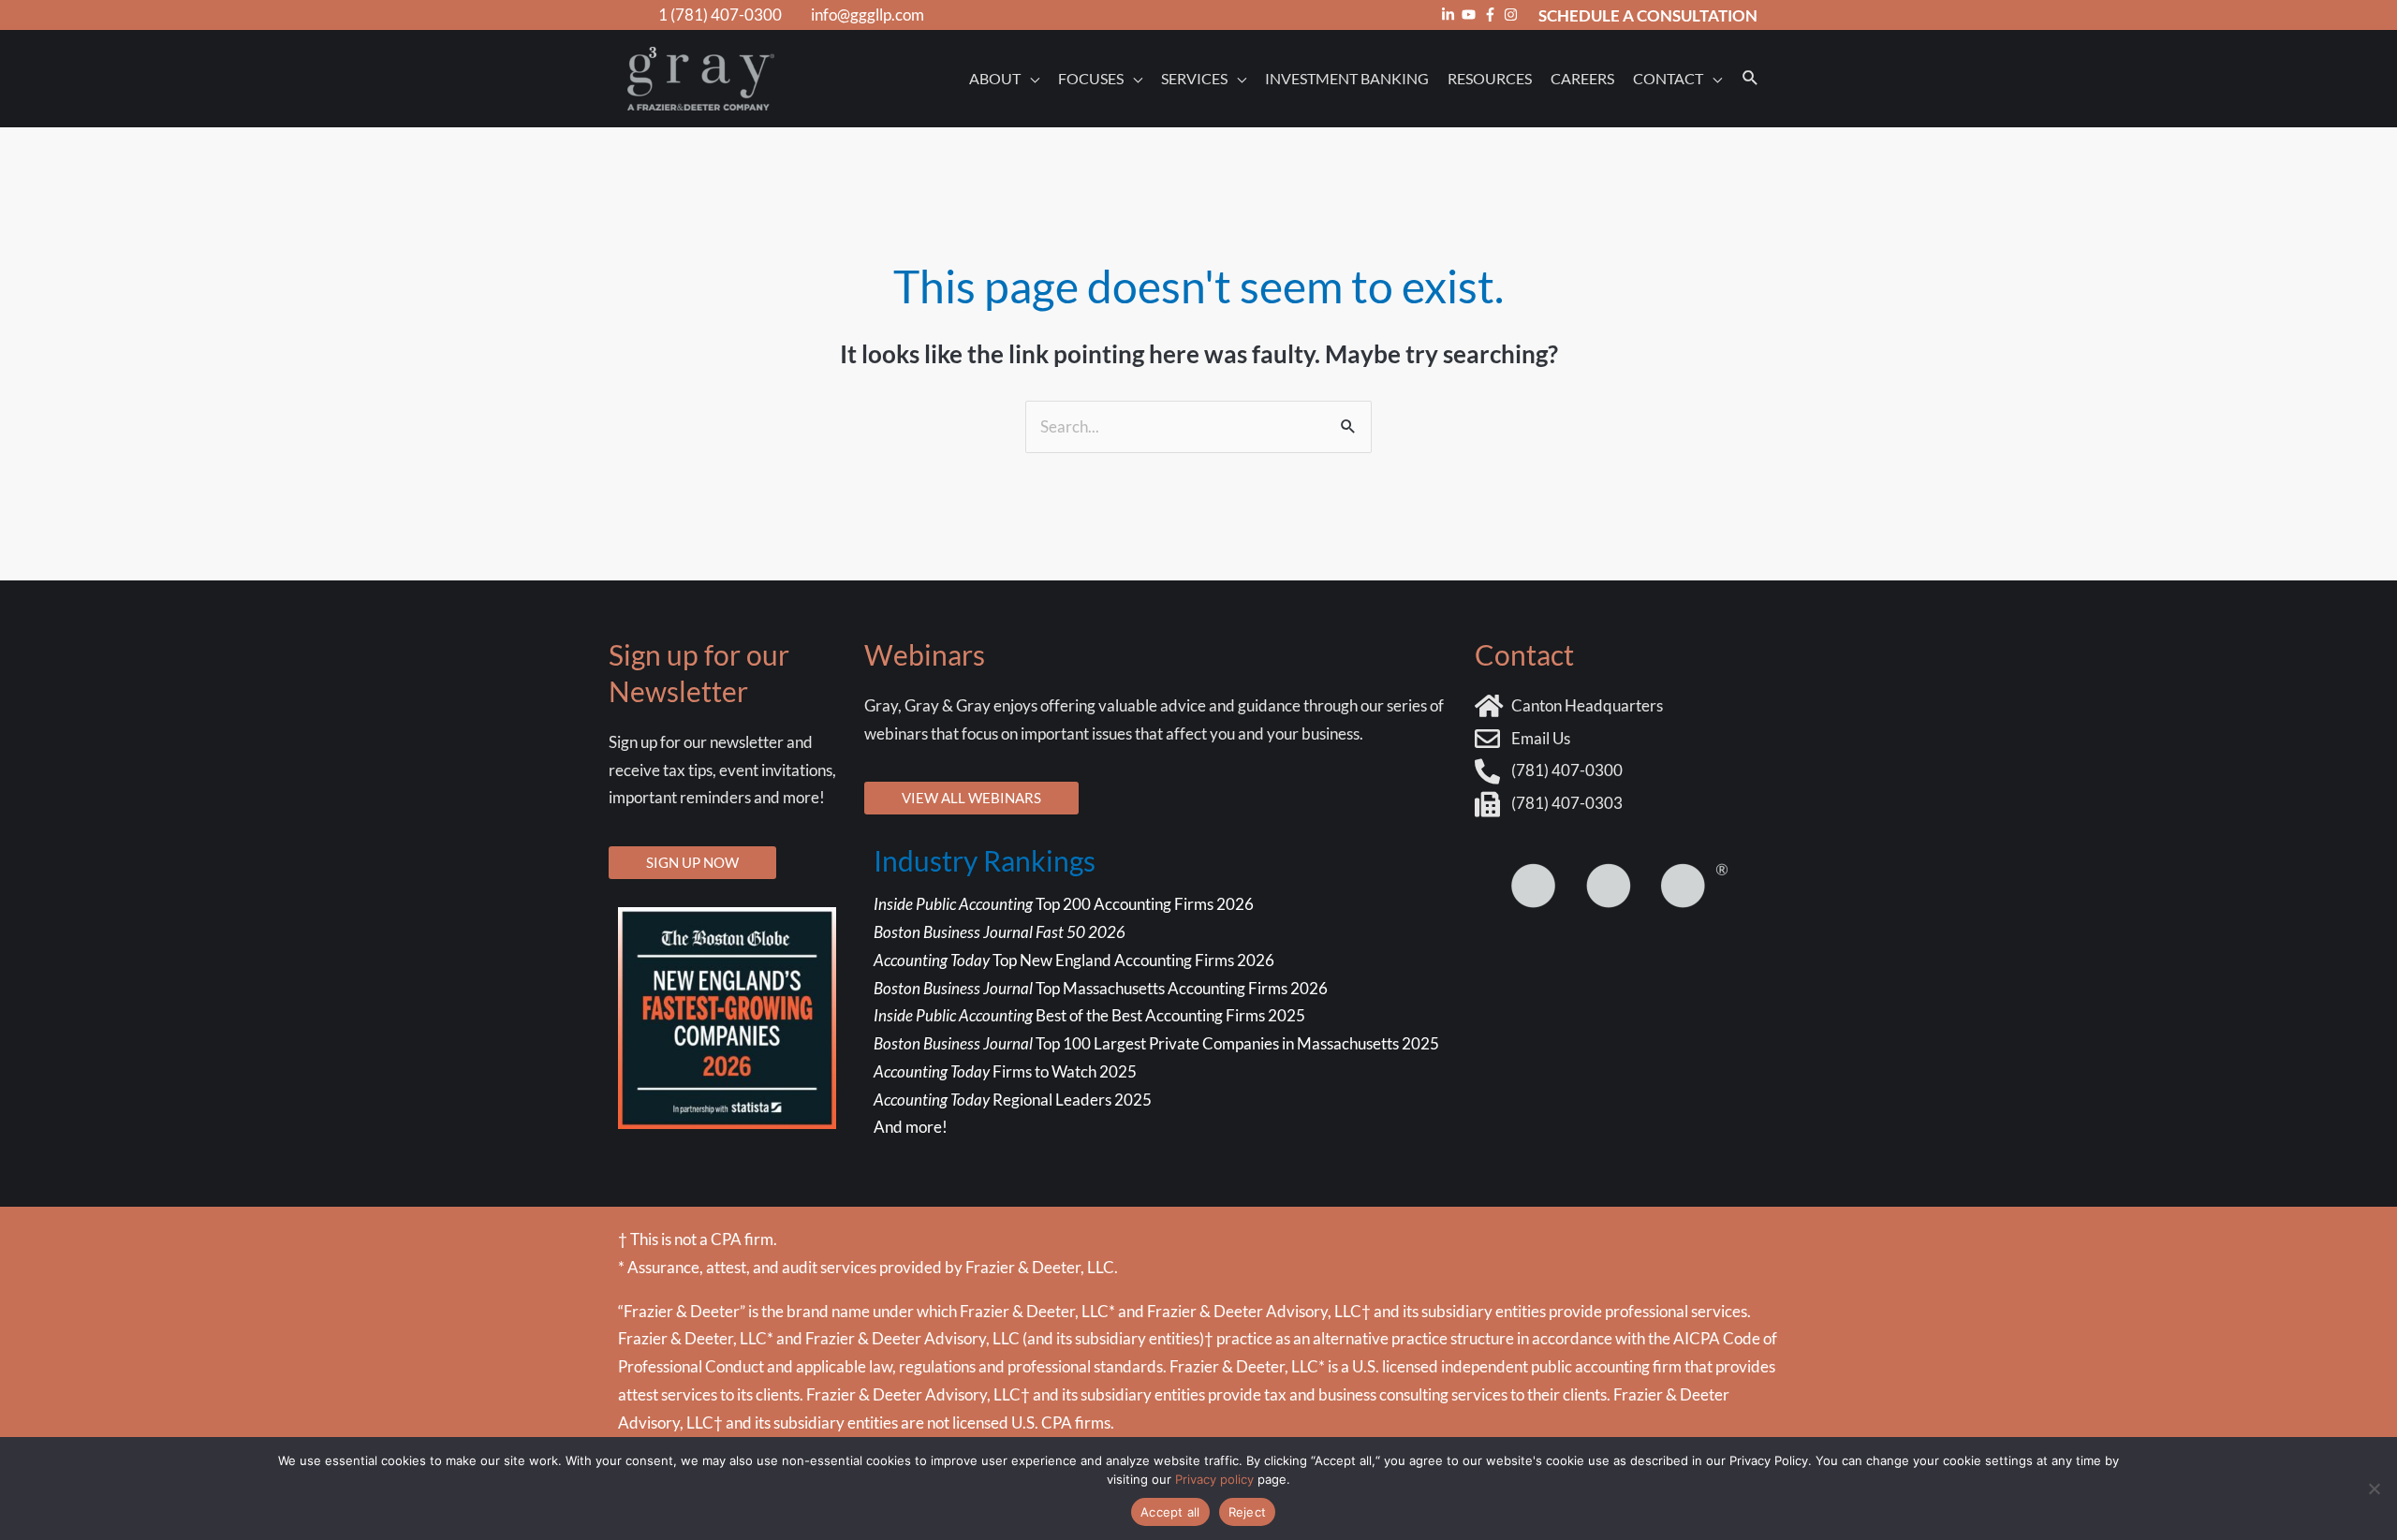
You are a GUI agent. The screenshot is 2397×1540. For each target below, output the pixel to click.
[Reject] (2374, 1489)
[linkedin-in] (1450, 15)
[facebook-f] (1493, 15)
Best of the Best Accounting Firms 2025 (1089, 1015)
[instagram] (1513, 15)
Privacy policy (1214, 1479)
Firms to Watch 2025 (1005, 1071)
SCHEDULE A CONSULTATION (1648, 15)
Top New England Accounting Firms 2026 (1075, 960)
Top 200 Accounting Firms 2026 (1064, 904)
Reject (1248, 1512)
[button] (1750, 78)
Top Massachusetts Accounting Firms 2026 (1102, 988)
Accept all (1170, 1512)
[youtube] (1471, 15)
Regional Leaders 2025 (1013, 1100)
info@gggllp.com (868, 15)
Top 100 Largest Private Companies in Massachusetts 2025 (1156, 1043)
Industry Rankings (985, 860)
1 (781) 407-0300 (720, 15)
